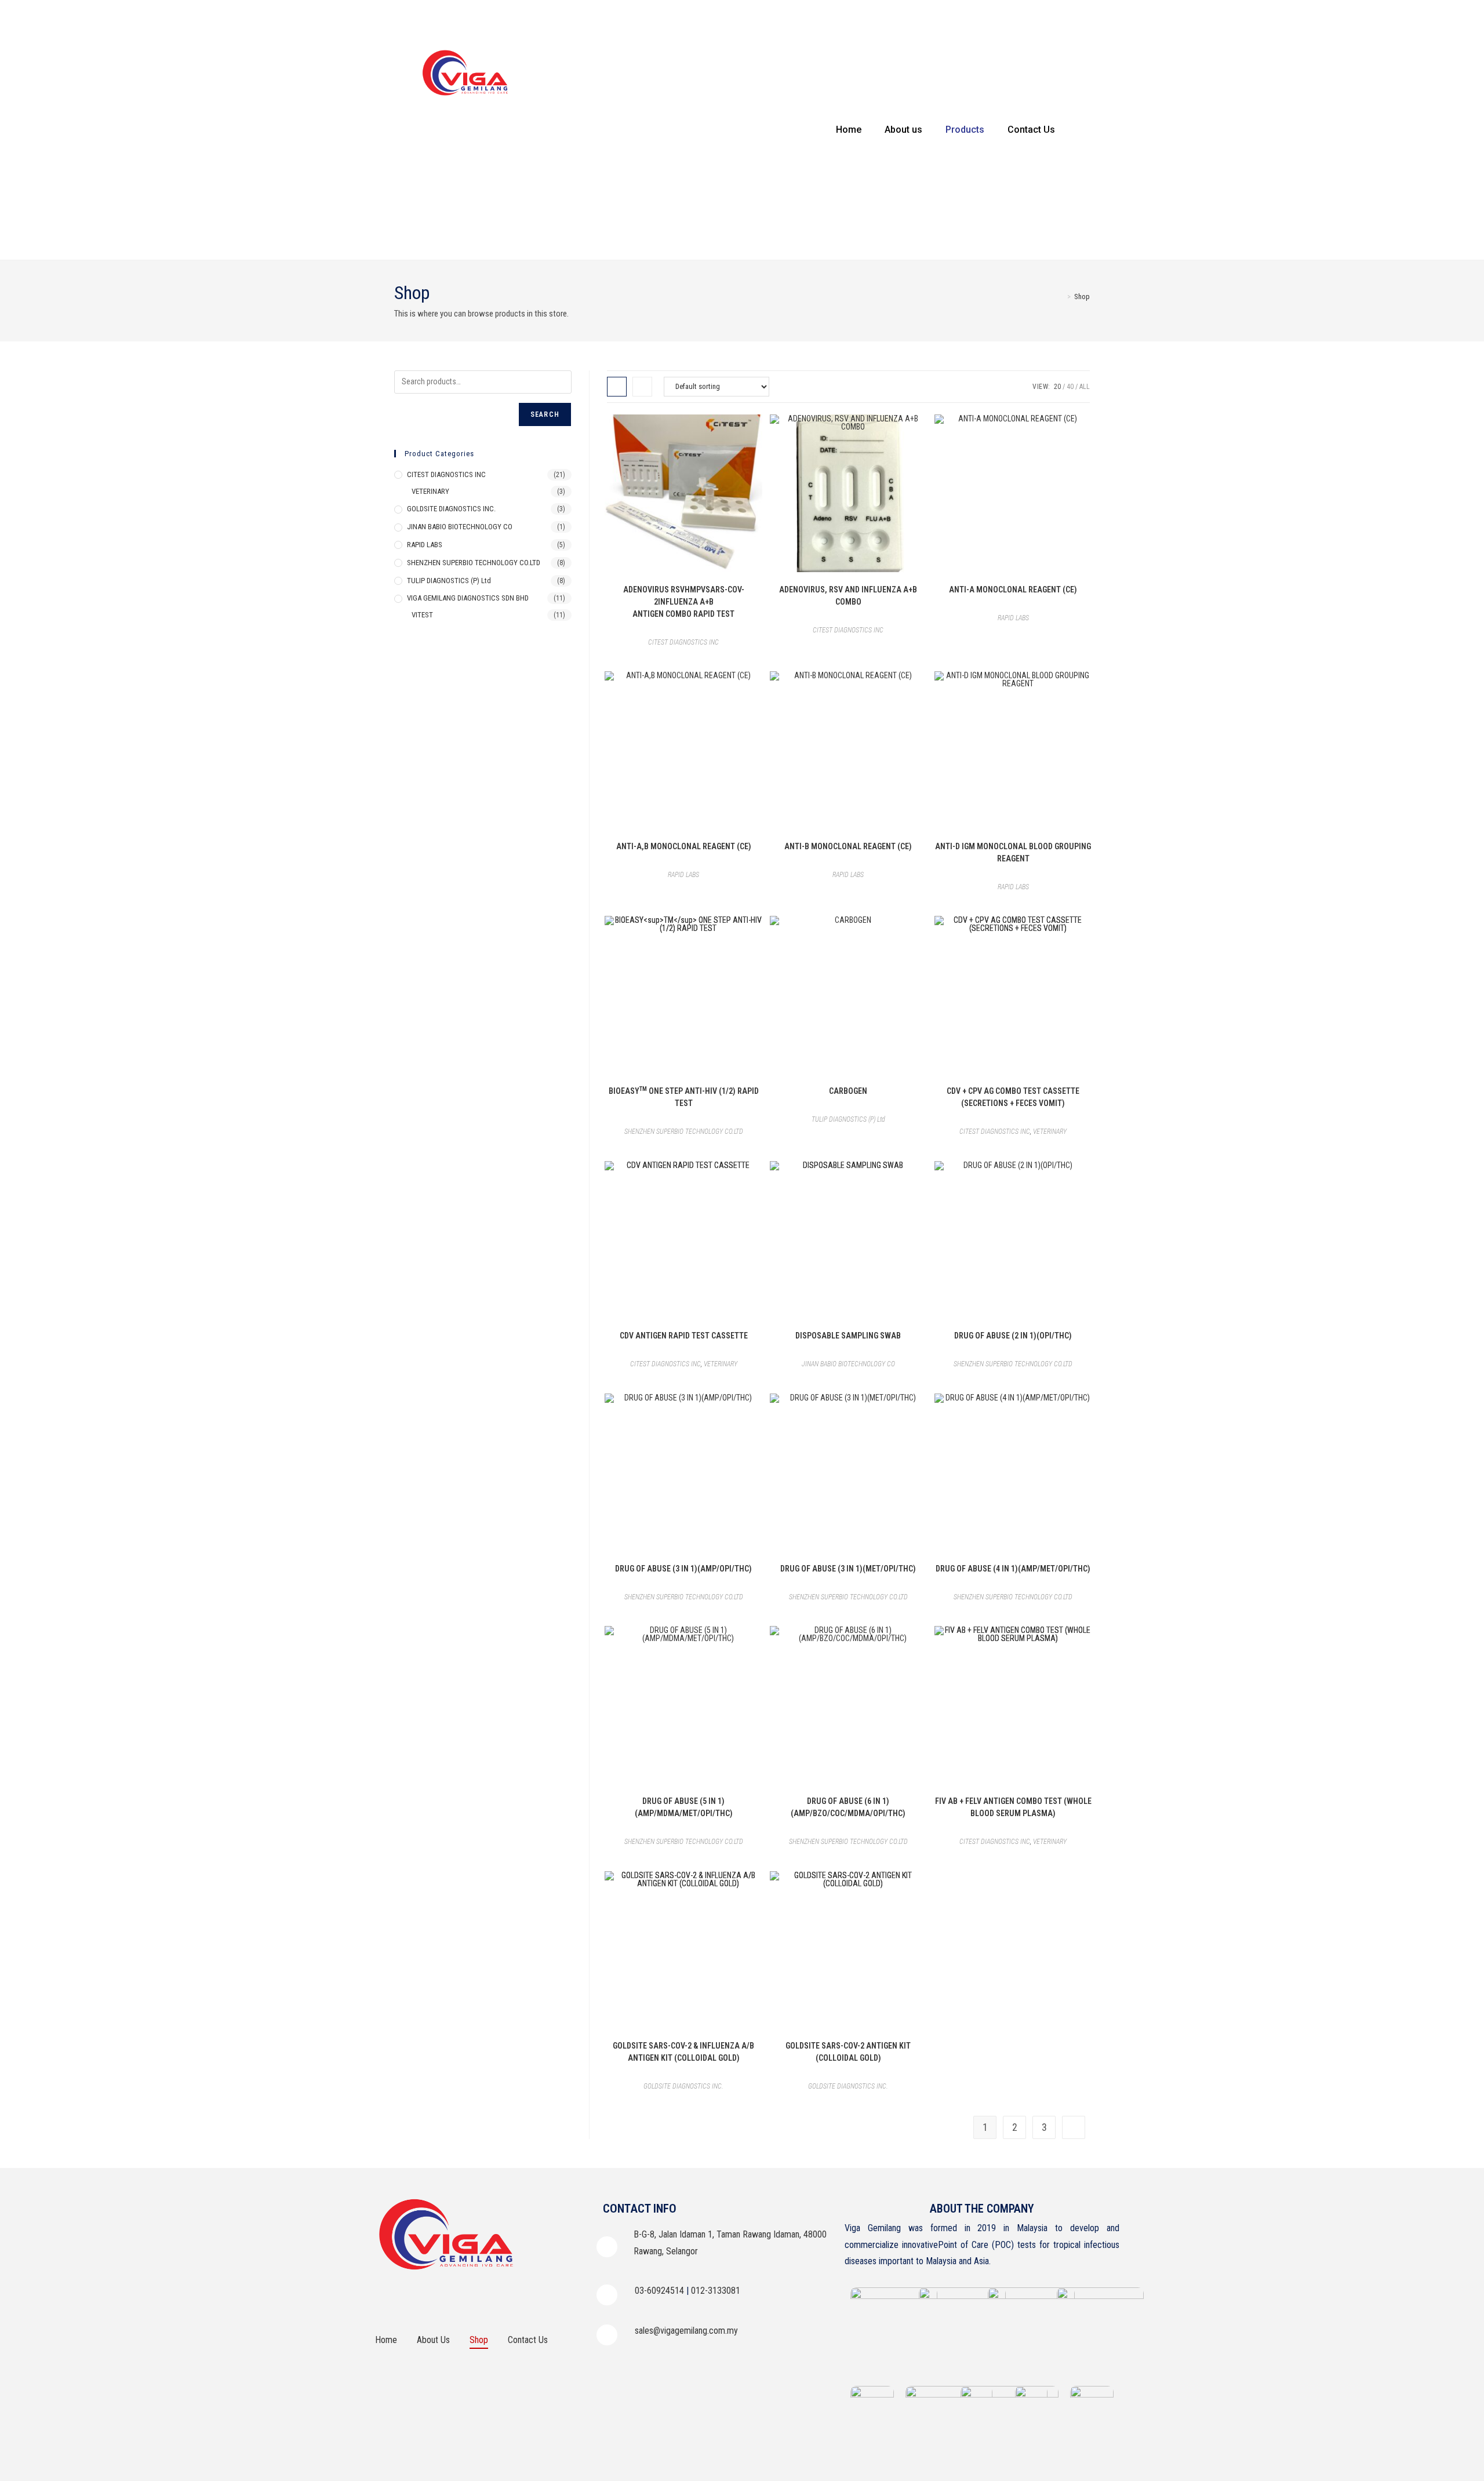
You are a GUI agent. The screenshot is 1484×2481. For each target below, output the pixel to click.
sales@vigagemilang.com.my (686, 2331)
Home (849, 130)
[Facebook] (385, 2298)
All (1085, 387)
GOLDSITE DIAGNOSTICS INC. (683, 2086)
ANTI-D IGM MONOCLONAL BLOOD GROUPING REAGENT (1013, 852)
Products (965, 130)
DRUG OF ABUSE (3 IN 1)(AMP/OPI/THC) (683, 1569)
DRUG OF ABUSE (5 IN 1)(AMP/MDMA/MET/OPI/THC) (684, 1807)
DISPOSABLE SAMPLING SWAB (848, 1336)
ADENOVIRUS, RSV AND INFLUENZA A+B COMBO (848, 596)
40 (1070, 387)
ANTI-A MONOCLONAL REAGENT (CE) (1013, 590)
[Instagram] (417, 2298)
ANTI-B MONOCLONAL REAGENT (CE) (848, 846)
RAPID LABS (1013, 618)
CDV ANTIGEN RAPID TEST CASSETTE (684, 1336)
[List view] (642, 387)
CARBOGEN (848, 1091)
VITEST (422, 615)
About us (903, 130)
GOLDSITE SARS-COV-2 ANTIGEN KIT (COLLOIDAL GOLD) (848, 2052)
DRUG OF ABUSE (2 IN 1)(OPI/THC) (1013, 1336)
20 (1057, 387)
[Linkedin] (449, 2298)
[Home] (1061, 297)
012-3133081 (716, 2291)
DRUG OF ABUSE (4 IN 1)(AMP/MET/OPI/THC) (1013, 1569)
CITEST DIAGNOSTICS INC (683, 642)
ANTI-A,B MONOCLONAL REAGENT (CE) (684, 846)
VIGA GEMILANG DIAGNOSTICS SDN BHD (468, 598)
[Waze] (481, 2298)
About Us (433, 2340)
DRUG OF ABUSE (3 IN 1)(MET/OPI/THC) (848, 1569)
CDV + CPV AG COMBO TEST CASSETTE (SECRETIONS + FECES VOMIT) (1013, 1097)
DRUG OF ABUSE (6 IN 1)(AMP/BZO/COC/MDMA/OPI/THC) (848, 1807)
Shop (1082, 297)
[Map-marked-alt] (513, 2298)
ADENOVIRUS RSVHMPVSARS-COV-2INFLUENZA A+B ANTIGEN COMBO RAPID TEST (684, 602)
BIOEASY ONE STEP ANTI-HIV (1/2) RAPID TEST (684, 1096)
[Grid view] (617, 387)
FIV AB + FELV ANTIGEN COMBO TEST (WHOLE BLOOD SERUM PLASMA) (1013, 1807)
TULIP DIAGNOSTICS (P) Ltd (848, 1119)
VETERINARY (1050, 1132)
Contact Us (1031, 130)
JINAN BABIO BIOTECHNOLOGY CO (848, 1364)
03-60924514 (659, 2291)
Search (545, 414)
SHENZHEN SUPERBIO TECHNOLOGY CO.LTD (684, 1132)
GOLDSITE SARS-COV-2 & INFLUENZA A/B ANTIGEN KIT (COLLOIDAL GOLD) (683, 2052)
